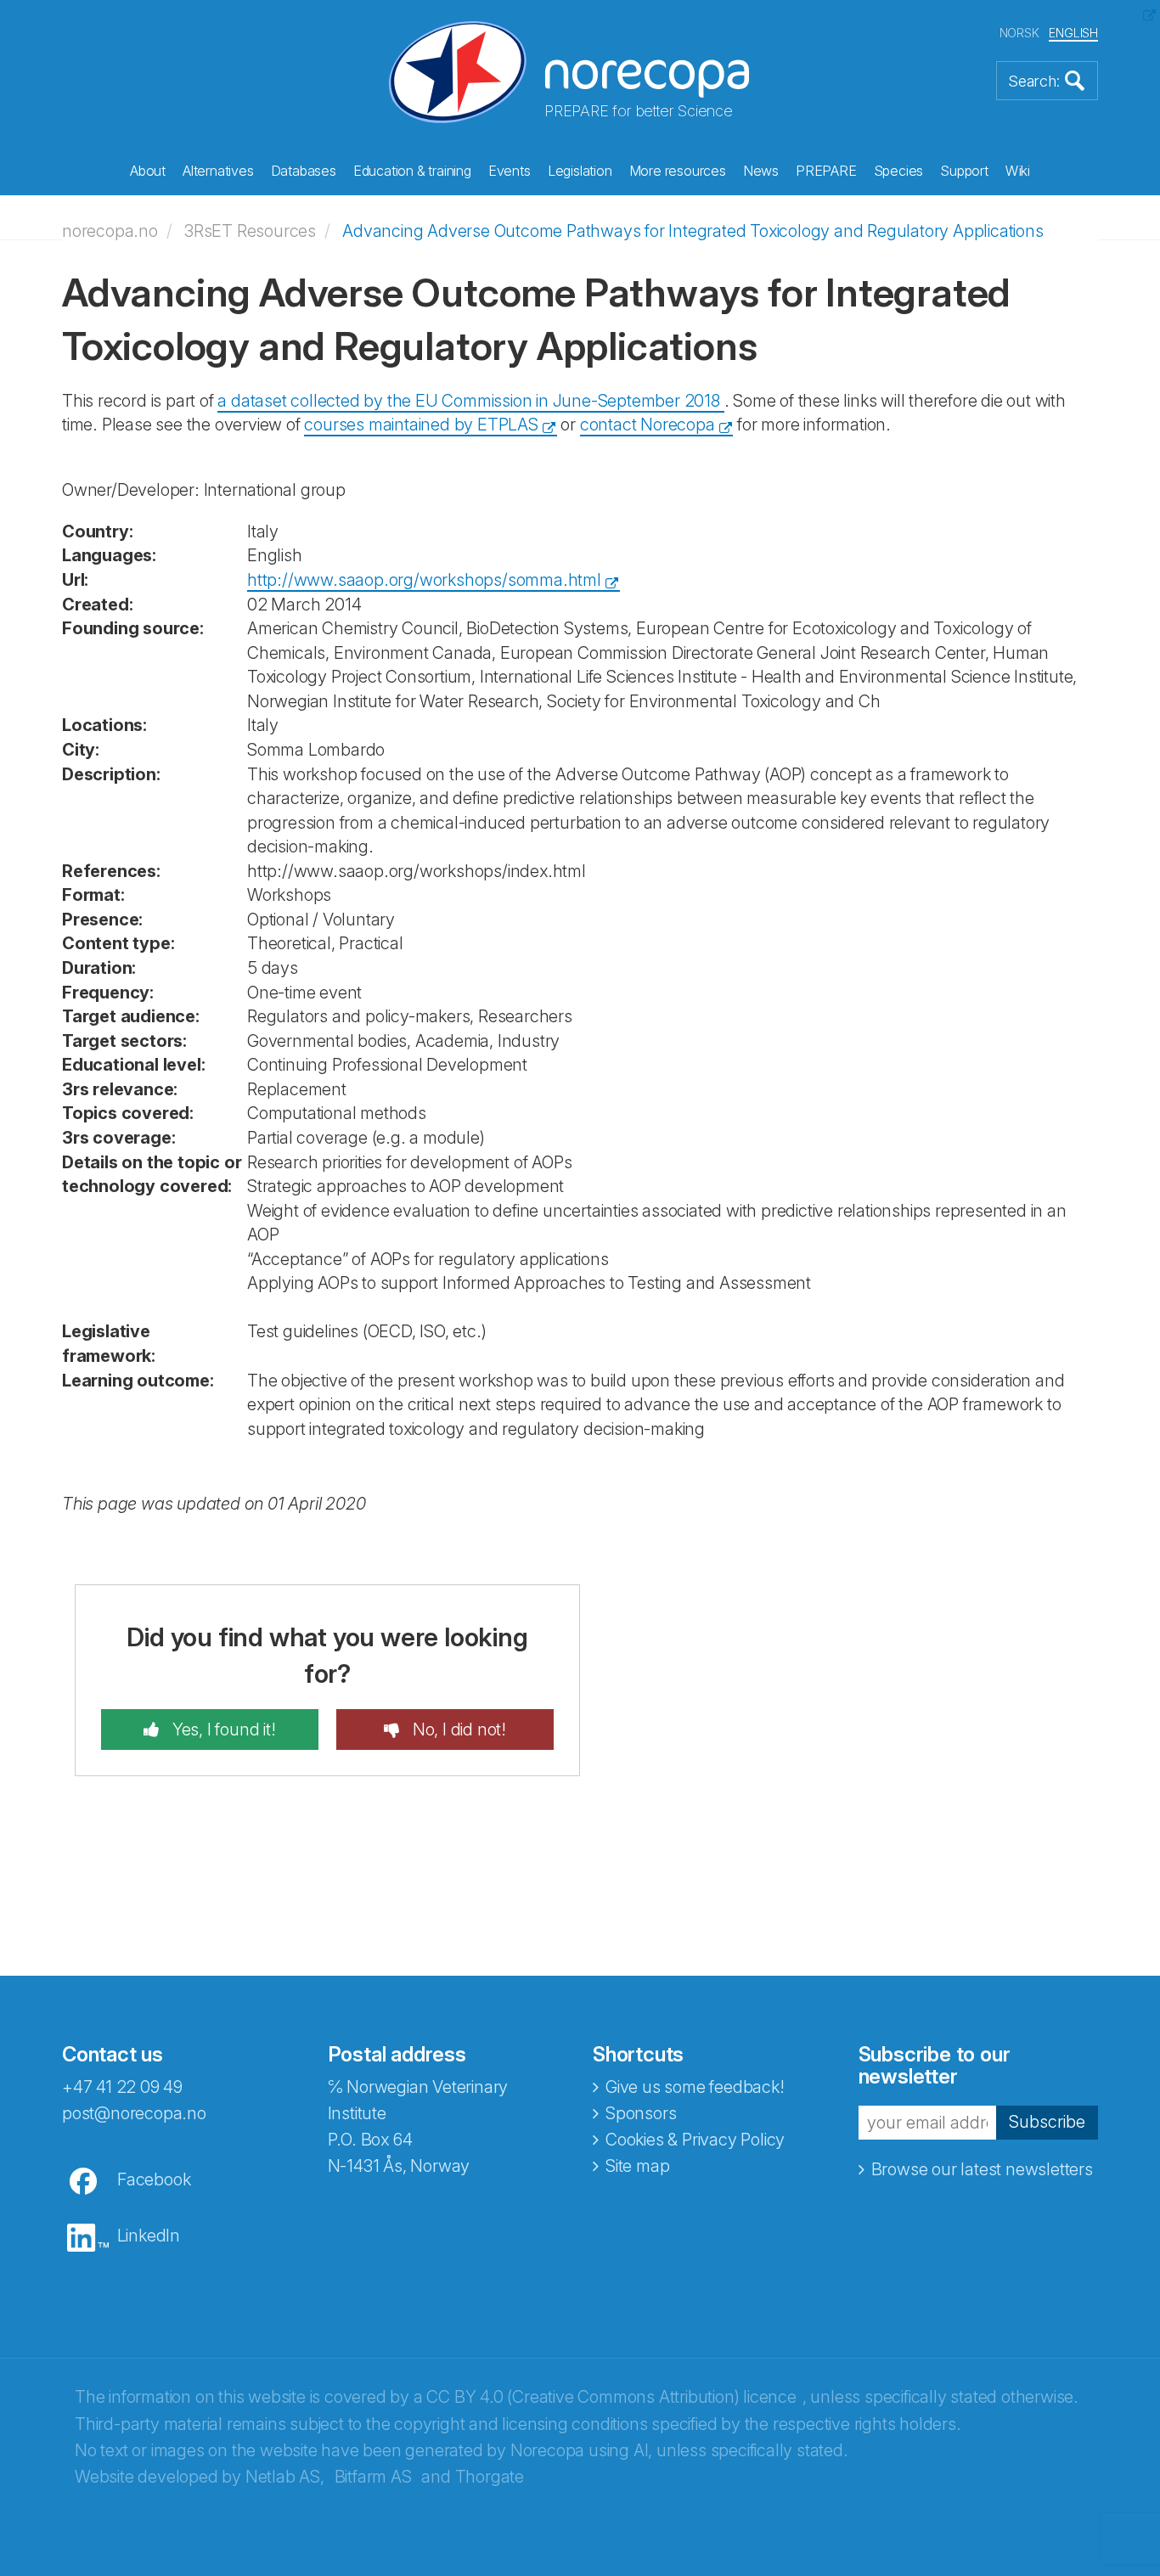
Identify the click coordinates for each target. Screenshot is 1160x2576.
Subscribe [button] (1047, 2122)
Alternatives (218, 171)
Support (964, 171)
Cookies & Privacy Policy (695, 2140)
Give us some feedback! (695, 2087)
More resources (678, 171)
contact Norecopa (648, 425)
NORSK (1019, 33)
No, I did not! (457, 1730)
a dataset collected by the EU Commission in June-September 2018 (470, 401)
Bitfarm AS (373, 2477)
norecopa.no (110, 231)
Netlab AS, (285, 2477)
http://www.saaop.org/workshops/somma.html (424, 580)
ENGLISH (1073, 33)
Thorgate (490, 2477)
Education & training (412, 171)
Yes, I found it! (222, 1730)
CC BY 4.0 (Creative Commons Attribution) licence (611, 2397)
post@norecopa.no (134, 2113)
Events (510, 171)
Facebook (154, 2179)
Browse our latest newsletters (982, 2169)
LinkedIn (149, 2236)
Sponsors (641, 2113)
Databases (304, 171)
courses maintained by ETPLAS (421, 425)
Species (899, 171)
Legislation (580, 171)
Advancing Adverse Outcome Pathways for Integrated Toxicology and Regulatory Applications (693, 231)
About (148, 171)
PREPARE (826, 171)
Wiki (1018, 171)
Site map (637, 2166)
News (761, 171)
